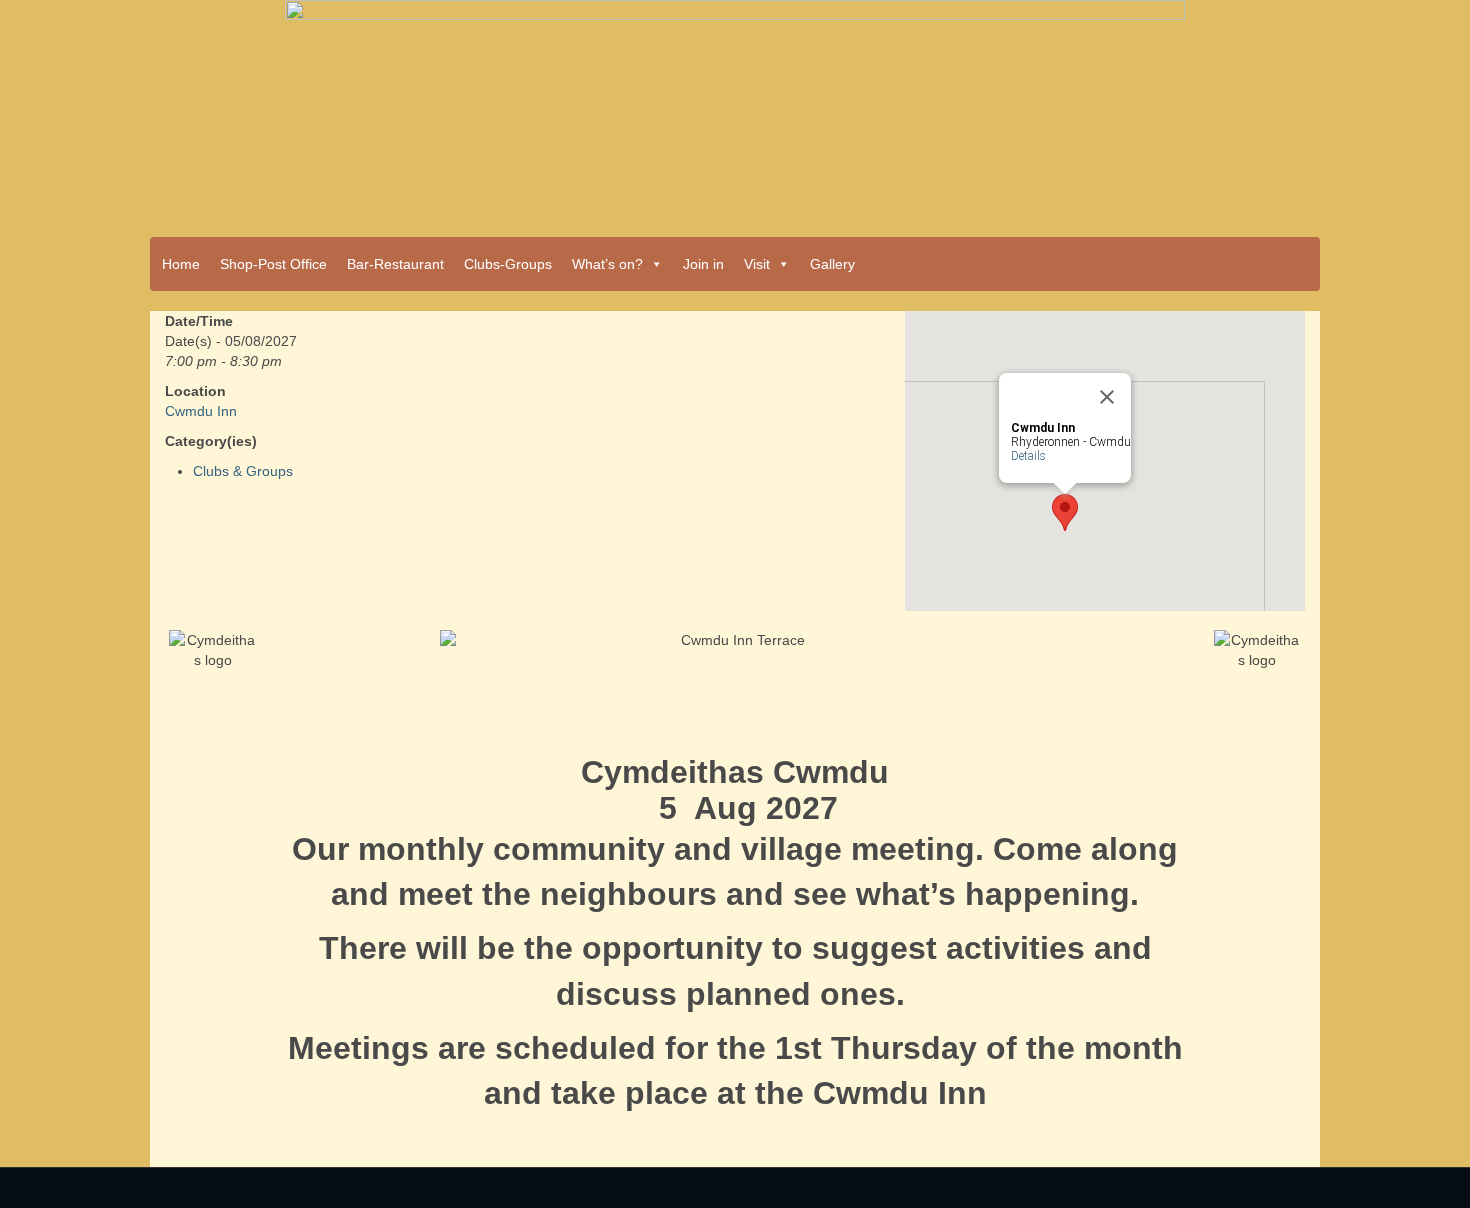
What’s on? (607, 264)
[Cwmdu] (735, 112)
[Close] (1107, 397)
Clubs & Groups (243, 471)
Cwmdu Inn (201, 411)
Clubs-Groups (508, 264)
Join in (703, 264)
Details (1028, 456)
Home (181, 264)
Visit (757, 264)
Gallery (832, 264)
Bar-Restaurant (395, 264)
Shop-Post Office (273, 264)
